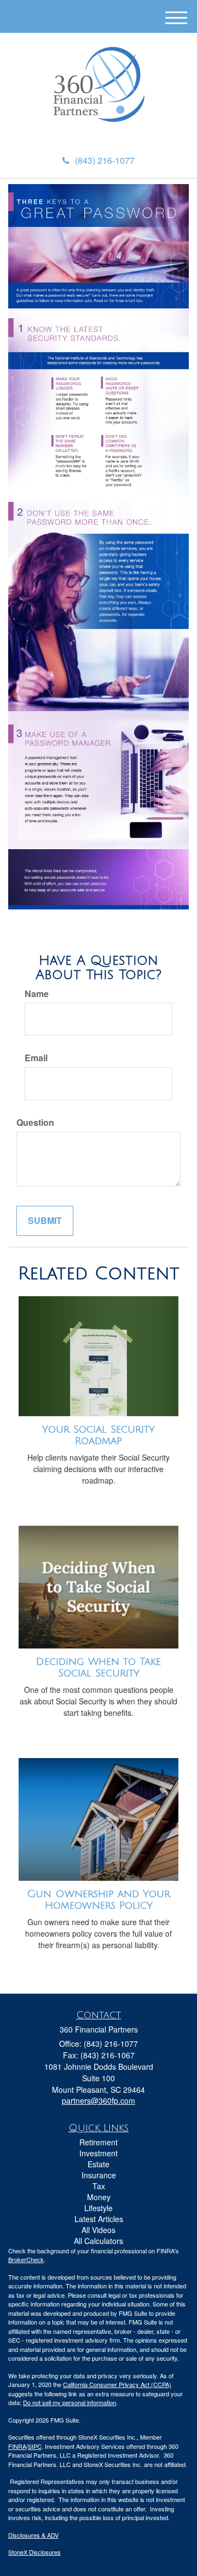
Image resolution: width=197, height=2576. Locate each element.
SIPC (35, 2446)
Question (35, 1123)
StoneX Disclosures (34, 2552)
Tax (99, 2186)
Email (36, 1058)
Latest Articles (99, 2219)
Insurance (99, 2175)
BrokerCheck (26, 2259)
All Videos (99, 2230)
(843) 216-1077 (105, 160)
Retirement (99, 2142)
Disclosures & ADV (33, 2535)
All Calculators (99, 2241)
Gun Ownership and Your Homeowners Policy (99, 1900)
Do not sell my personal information (69, 2402)
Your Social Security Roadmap (99, 1435)
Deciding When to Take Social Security (99, 1667)
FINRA (17, 2446)
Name (37, 994)
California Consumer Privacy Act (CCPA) (117, 2384)
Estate (99, 2164)
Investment (99, 2153)
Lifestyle (99, 2208)
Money (99, 2197)
